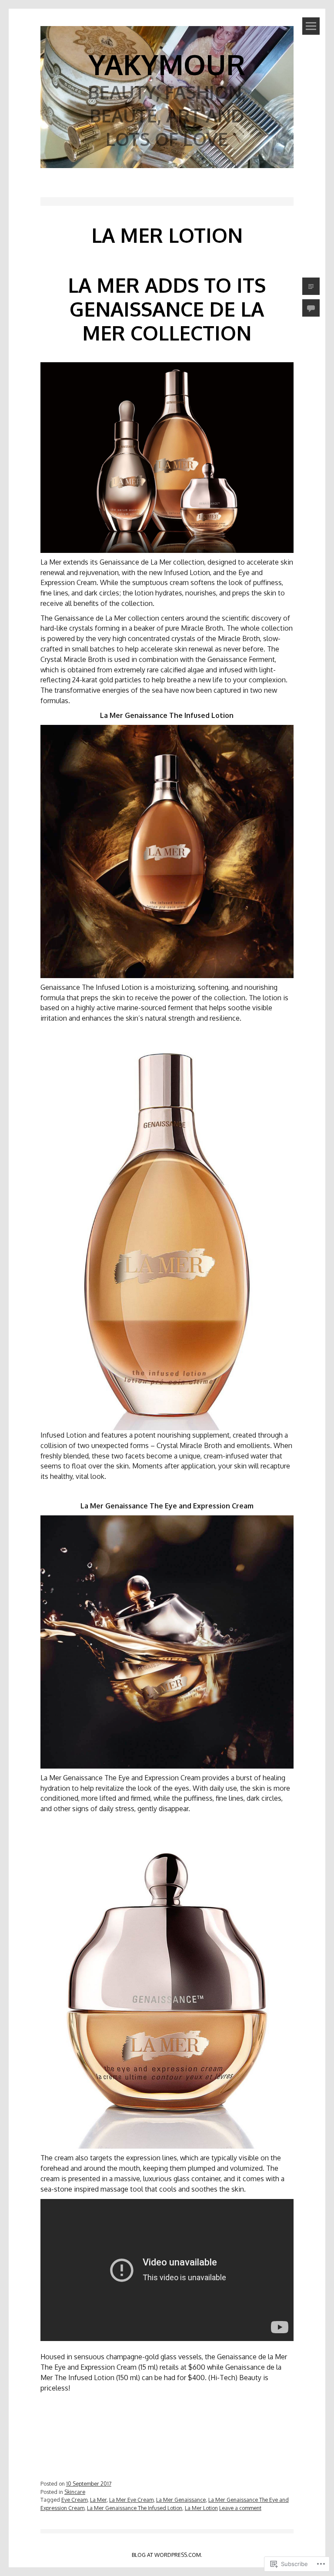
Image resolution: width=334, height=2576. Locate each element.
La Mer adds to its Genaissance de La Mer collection (167, 309)
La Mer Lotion (201, 2508)
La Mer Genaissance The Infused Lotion (135, 2508)
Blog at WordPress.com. (167, 2555)
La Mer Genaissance (181, 2500)
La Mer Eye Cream (131, 2500)
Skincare (75, 2492)
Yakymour (167, 64)
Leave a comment (240, 2508)
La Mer (98, 2500)
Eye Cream (74, 2500)
